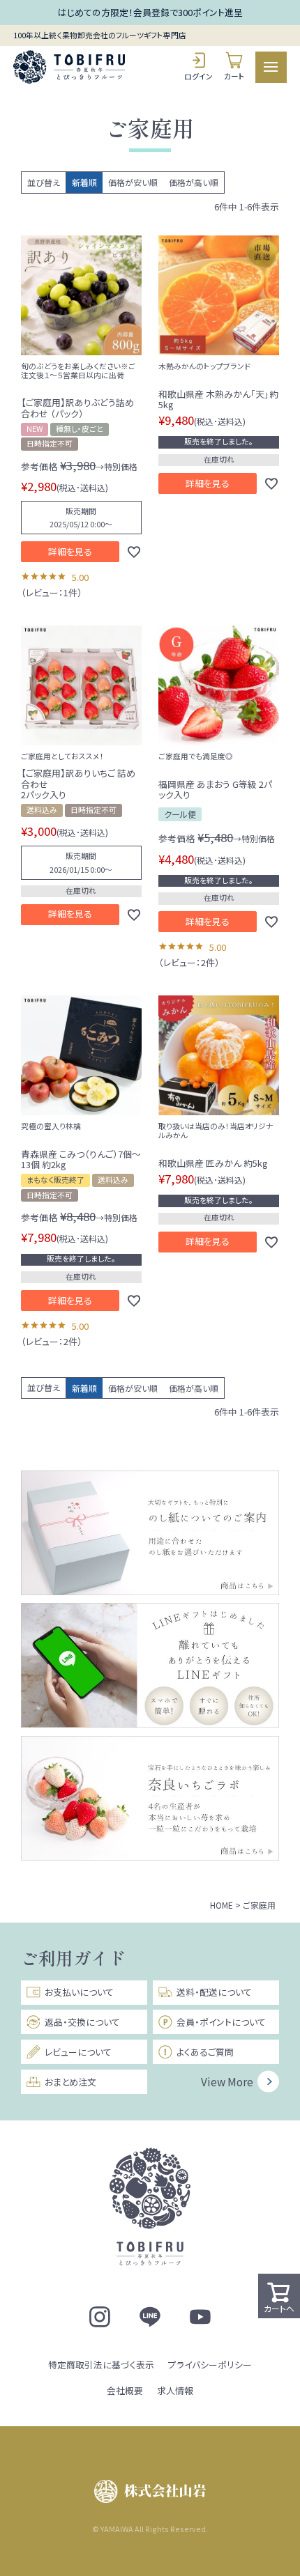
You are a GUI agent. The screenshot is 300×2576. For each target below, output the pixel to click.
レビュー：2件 (189, 962)
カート (234, 76)
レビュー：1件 (52, 592)
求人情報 (175, 2390)
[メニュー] (271, 67)
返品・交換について (82, 2022)
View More (227, 2081)
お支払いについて (79, 1992)
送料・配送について (214, 1992)
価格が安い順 (133, 182)
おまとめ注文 (70, 2082)
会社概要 (125, 2390)
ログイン (198, 76)
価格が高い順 (194, 182)
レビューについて (78, 2052)
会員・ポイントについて (221, 2022)
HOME (222, 1905)
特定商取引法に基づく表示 (101, 2365)
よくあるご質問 (205, 2052)
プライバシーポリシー (210, 2365)
